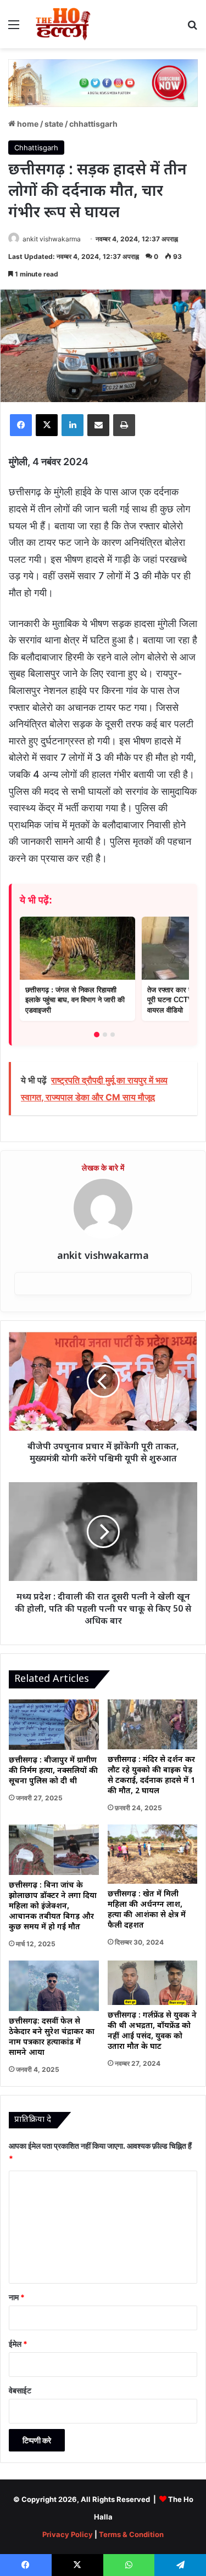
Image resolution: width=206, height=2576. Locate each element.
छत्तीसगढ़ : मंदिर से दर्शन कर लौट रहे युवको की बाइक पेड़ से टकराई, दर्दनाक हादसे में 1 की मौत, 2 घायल (151, 1776)
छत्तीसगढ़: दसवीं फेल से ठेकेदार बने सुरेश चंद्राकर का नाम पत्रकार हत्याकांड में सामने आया (52, 2037)
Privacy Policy (68, 2534)
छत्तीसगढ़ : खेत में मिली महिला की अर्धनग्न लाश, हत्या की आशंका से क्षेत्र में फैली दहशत (147, 1910)
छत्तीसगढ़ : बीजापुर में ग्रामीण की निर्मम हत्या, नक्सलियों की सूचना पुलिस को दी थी (53, 1771)
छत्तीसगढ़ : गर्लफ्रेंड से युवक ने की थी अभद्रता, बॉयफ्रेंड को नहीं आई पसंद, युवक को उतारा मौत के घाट (152, 2031)
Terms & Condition (131, 2534)
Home (27, 124)
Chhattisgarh (93, 124)
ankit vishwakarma (52, 239)
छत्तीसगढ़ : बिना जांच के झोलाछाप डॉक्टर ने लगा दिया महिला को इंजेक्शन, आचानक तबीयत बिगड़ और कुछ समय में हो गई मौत (53, 1906)
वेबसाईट (20, 2390)
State (54, 124)
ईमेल (18, 2344)
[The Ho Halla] (64, 24)
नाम (17, 2297)
